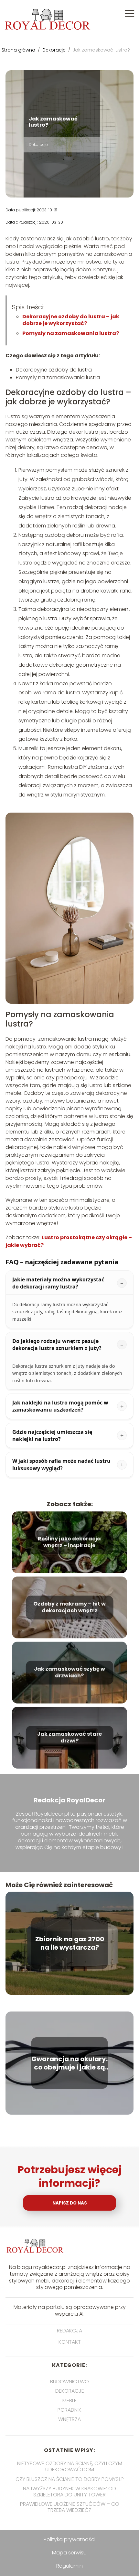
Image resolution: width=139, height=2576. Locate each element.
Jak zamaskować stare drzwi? (69, 1738)
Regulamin (69, 2566)
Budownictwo (69, 2382)
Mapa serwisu (69, 2553)
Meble (69, 2401)
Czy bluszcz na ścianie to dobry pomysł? (70, 2479)
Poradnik (69, 2410)
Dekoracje (55, 50)
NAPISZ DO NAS (70, 2203)
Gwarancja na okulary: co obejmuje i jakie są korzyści (69, 2063)
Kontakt (70, 2342)
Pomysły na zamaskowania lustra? (71, 333)
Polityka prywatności (69, 2539)
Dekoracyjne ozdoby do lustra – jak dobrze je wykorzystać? (71, 320)
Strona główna (19, 50)
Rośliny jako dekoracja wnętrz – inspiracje (69, 1542)
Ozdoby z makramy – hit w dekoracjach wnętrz (69, 1607)
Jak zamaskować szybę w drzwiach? (69, 1673)
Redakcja (69, 2331)
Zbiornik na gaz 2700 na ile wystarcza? (70, 1943)
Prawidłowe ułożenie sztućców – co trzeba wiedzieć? (70, 2507)
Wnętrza (69, 2419)
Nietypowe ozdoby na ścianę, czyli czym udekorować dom (70, 2466)
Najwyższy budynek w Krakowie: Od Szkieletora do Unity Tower (69, 2492)
